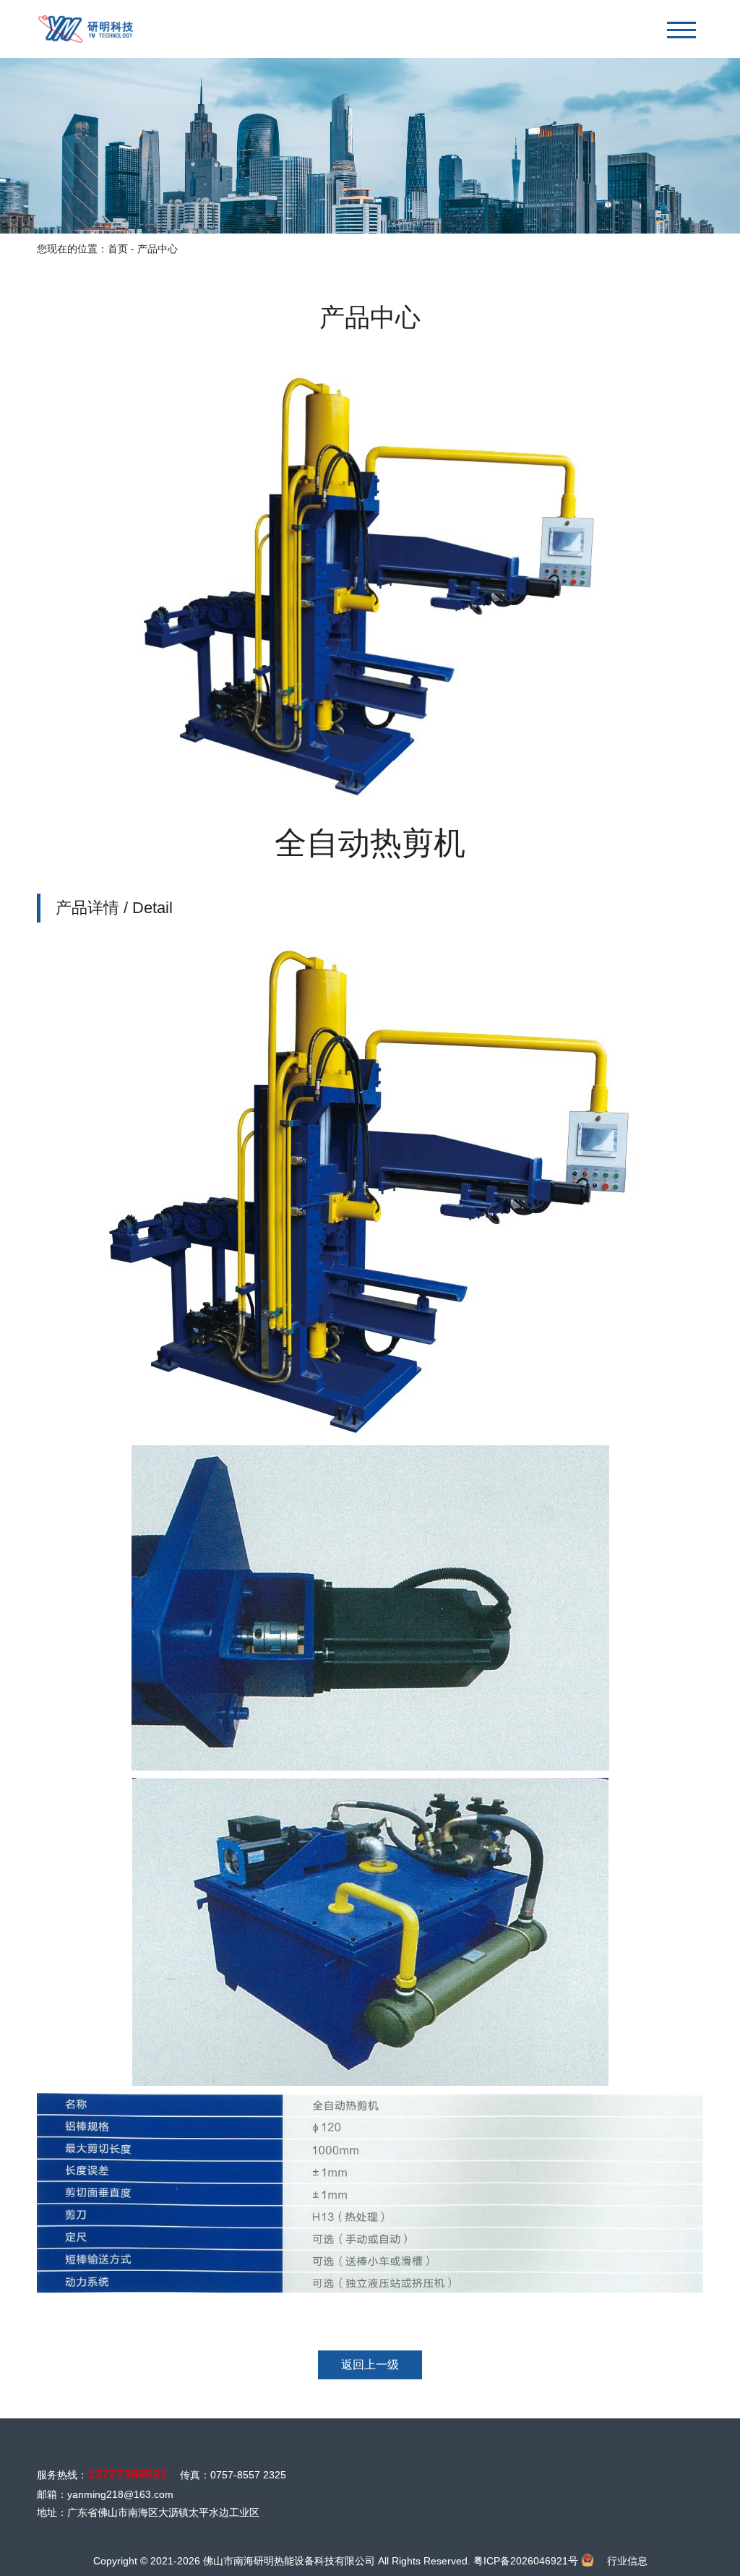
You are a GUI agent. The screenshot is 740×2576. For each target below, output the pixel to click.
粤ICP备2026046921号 (526, 2561)
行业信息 (627, 2561)
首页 (118, 249)
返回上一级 (370, 2365)
